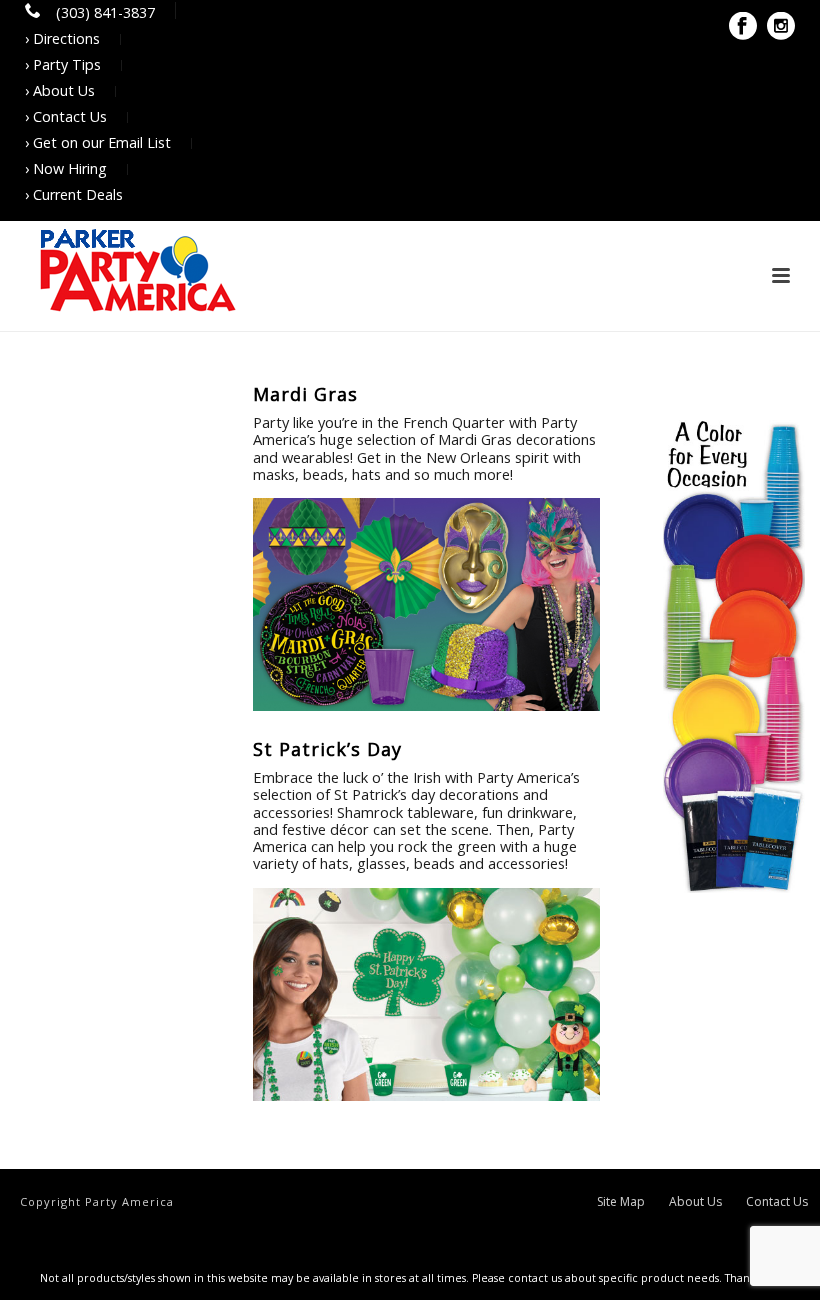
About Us (695, 1202)
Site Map (621, 1202)
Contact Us (777, 1202)
